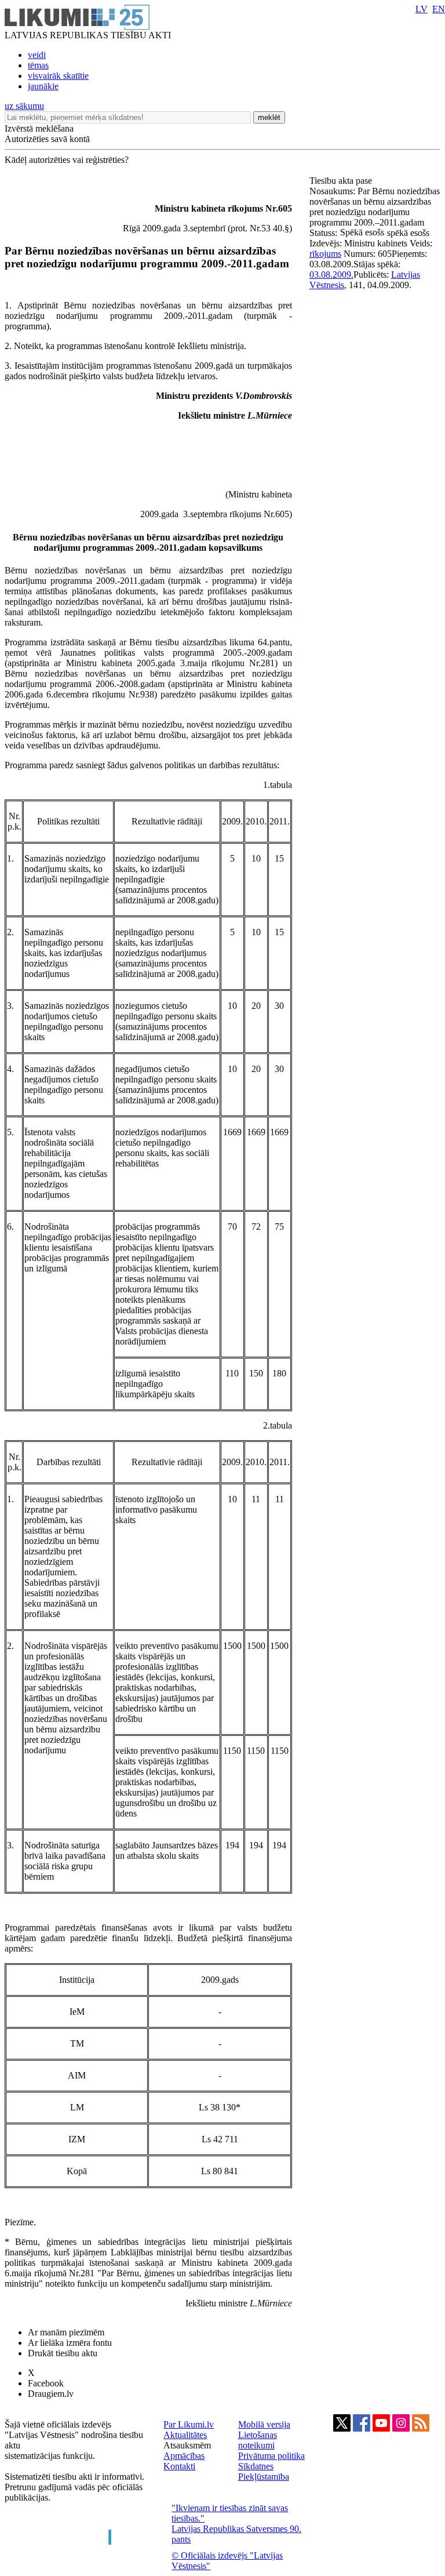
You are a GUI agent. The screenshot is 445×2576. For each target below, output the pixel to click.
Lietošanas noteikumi (258, 2440)
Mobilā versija (264, 2424)
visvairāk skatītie (58, 76)
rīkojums (325, 254)
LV (422, 9)
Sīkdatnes (256, 2466)
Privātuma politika (271, 2456)
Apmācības (184, 2456)
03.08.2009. (331, 275)
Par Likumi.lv (189, 2424)
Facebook (46, 2383)
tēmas (38, 65)
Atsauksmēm (187, 2445)
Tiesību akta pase (342, 181)
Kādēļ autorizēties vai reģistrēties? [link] (67, 160)
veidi (37, 55)
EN (439, 9)
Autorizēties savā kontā (47, 139)
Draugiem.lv (51, 2394)
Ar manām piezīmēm (66, 2332)
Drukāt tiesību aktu (63, 2353)
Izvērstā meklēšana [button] (39, 128)
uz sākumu (24, 106)
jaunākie (43, 86)
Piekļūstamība (264, 2477)
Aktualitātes (185, 2435)
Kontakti (179, 2466)
